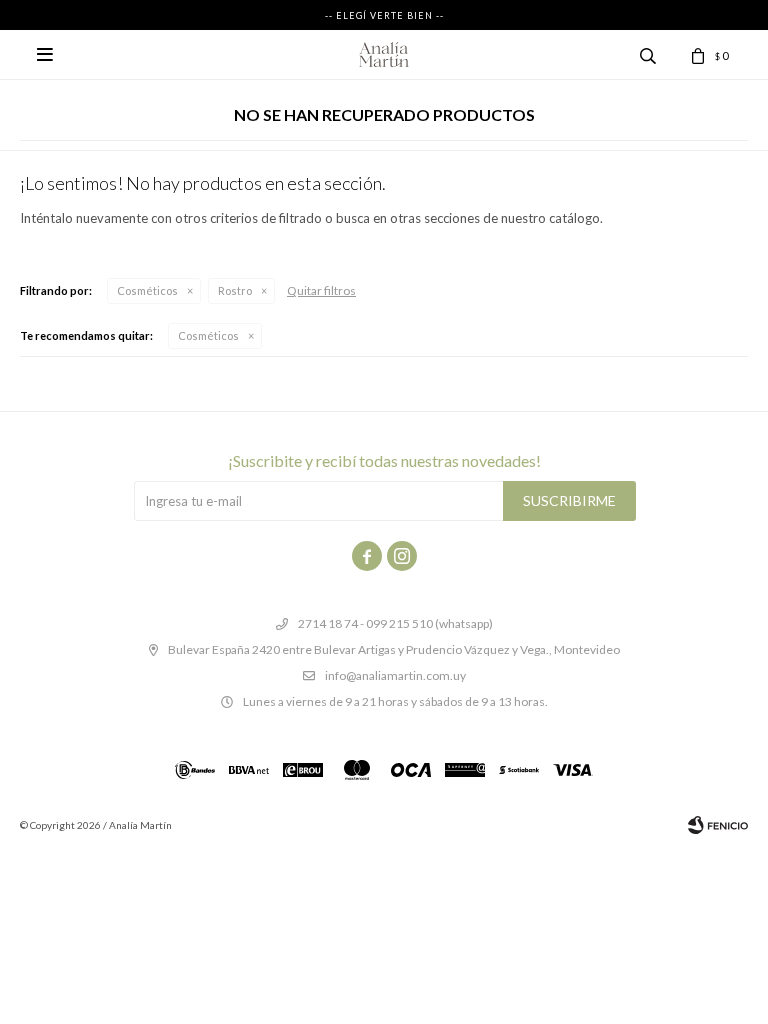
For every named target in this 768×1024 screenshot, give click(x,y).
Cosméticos (147, 290)
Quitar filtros (321, 290)
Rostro (235, 290)
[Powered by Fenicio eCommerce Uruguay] (718, 825)
